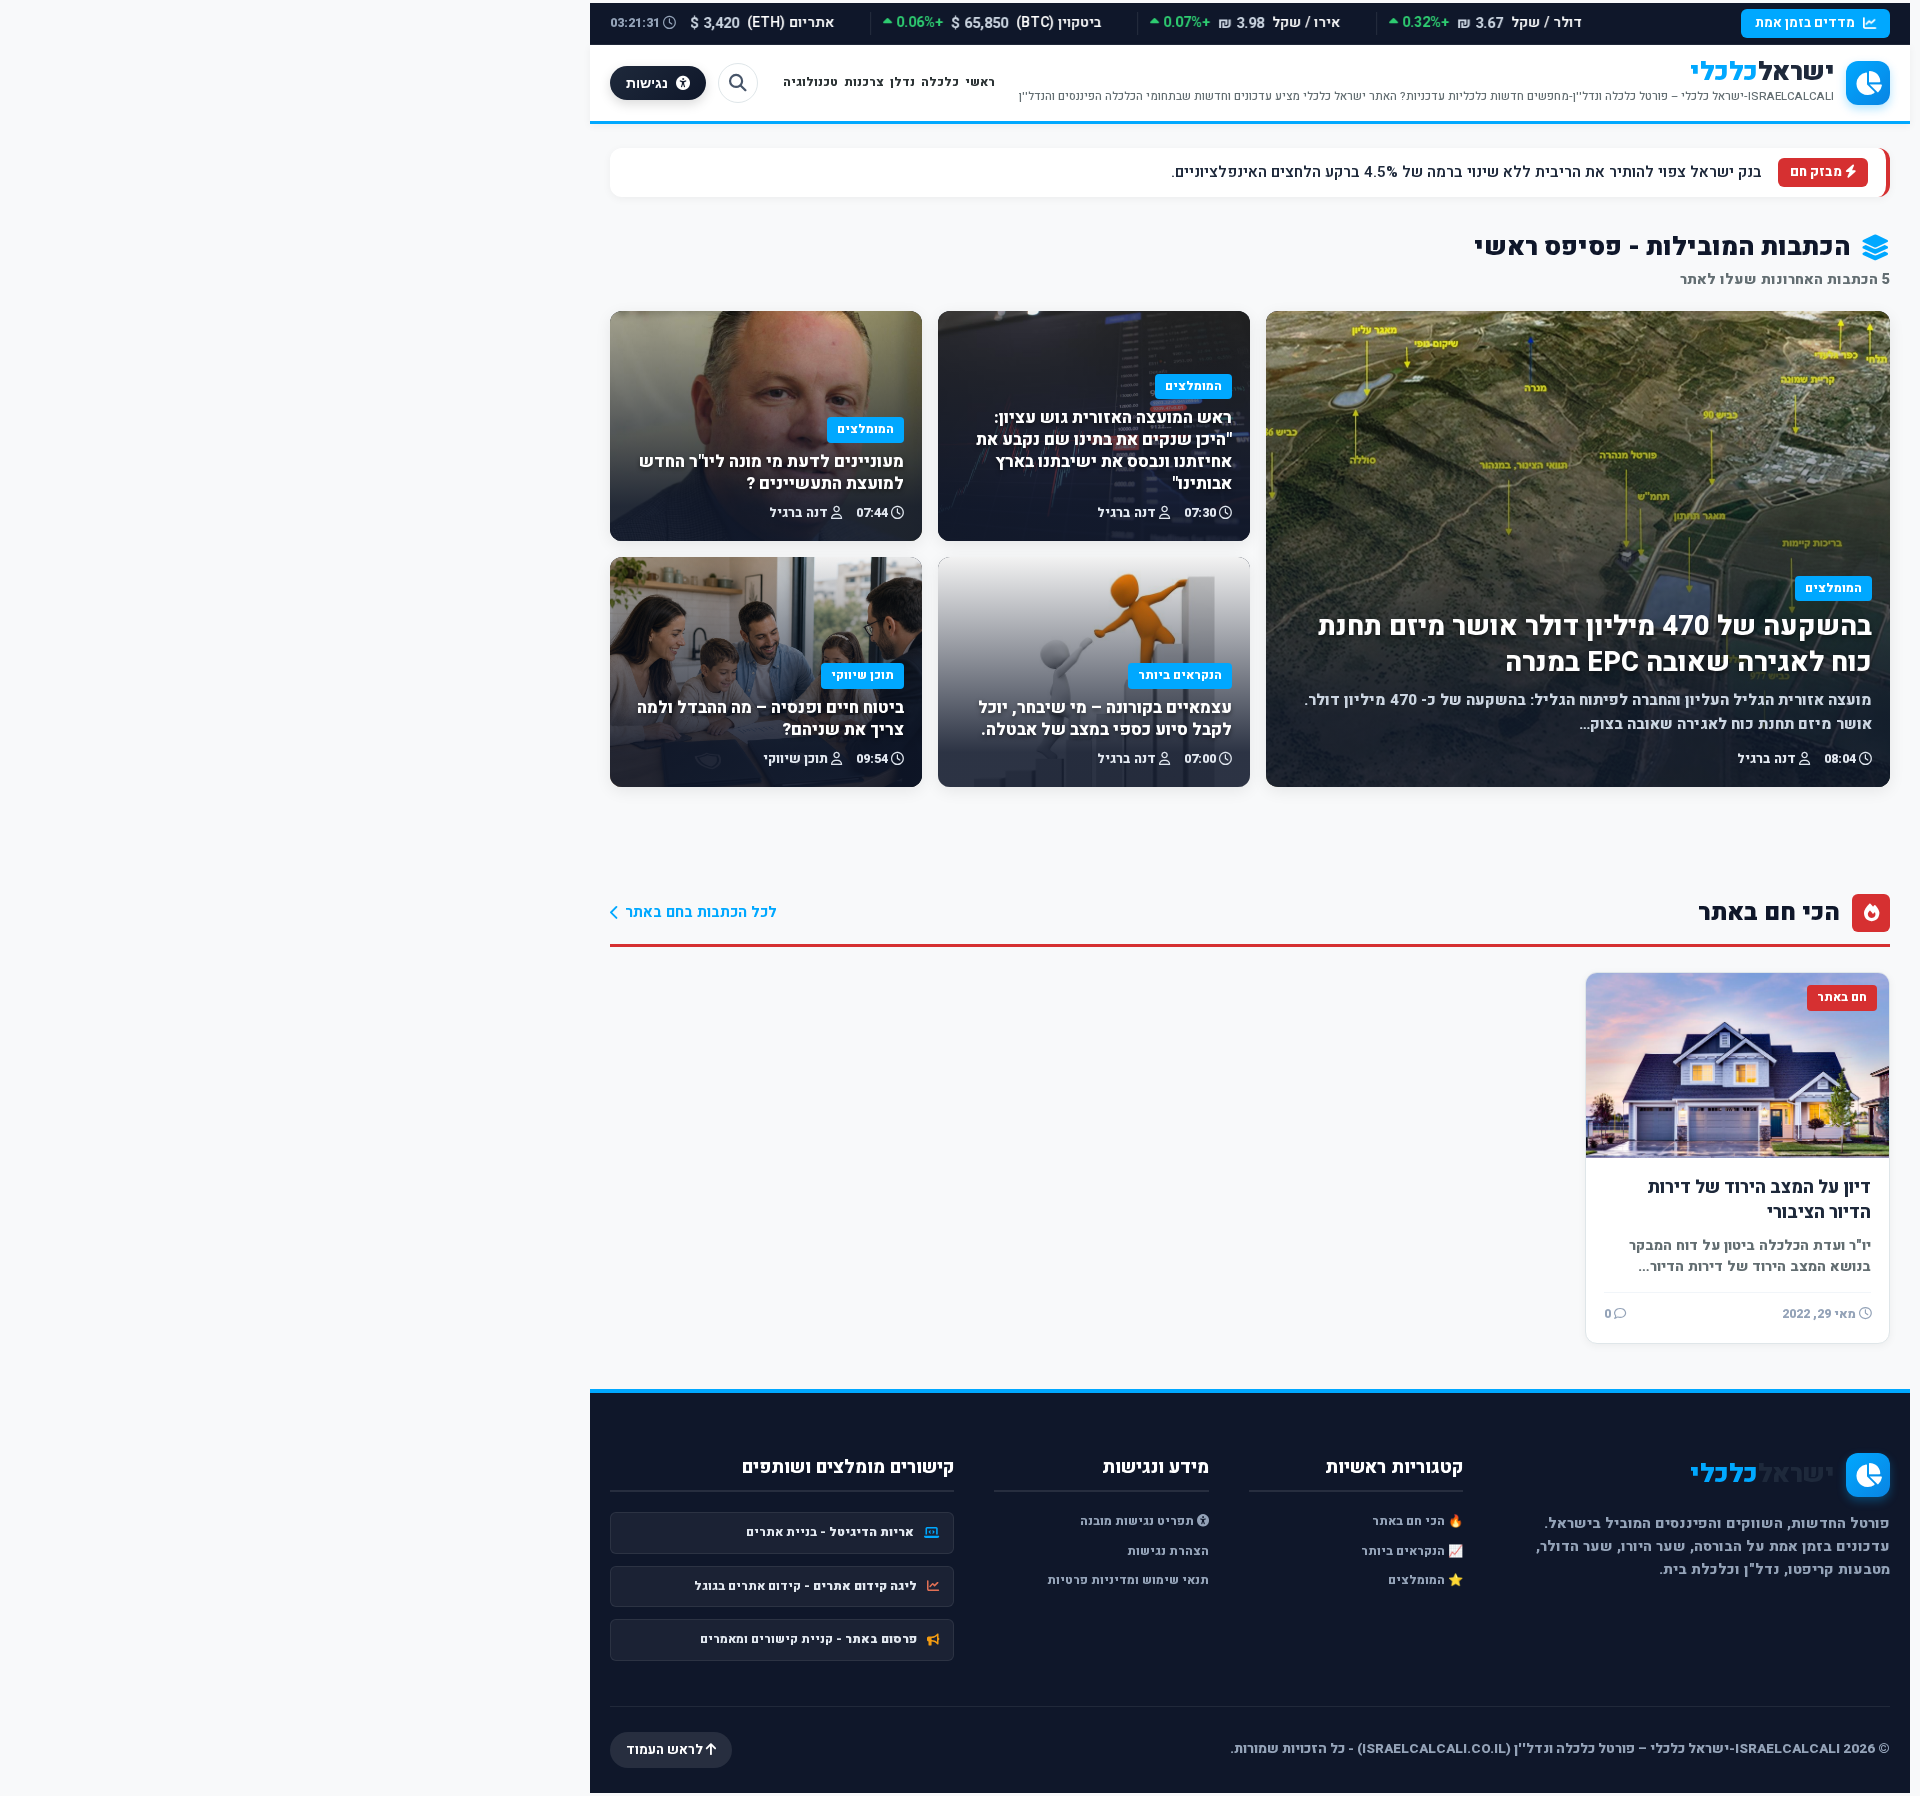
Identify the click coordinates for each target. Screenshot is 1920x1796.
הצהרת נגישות (1168, 1551)
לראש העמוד (666, 1750)
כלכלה (940, 82)
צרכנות (864, 82)
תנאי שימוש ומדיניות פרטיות (1128, 1580)
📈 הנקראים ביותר (1412, 1551)
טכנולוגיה (810, 82)
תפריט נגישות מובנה (1138, 1521)
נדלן (902, 82)
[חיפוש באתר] (738, 83)
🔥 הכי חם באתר (1417, 1521)
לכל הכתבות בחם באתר (701, 912)
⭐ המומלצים (1425, 1580)
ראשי (980, 82)
